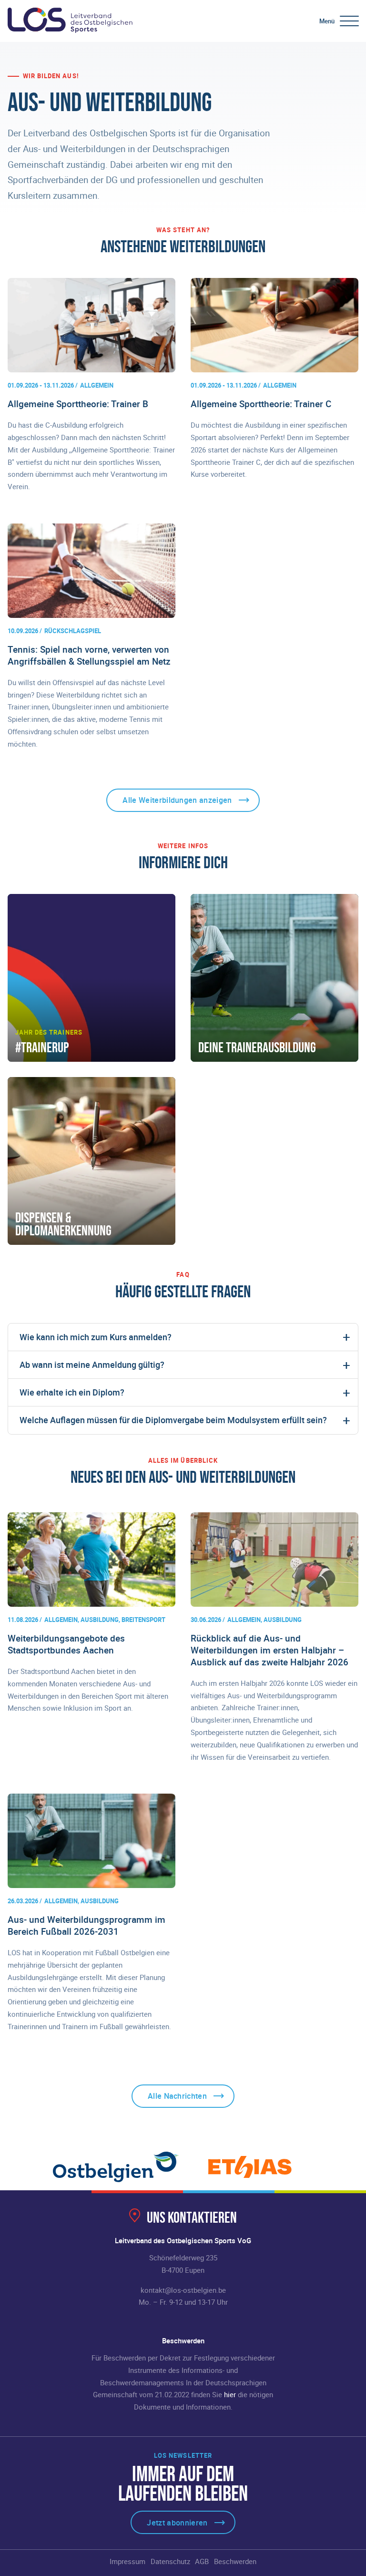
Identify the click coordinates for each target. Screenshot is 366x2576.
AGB (202, 2561)
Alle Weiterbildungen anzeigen (177, 800)
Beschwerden (235, 2561)
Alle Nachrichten (177, 2096)
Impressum (127, 2561)
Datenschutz (170, 2561)
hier (230, 2394)
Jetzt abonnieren (177, 2523)
